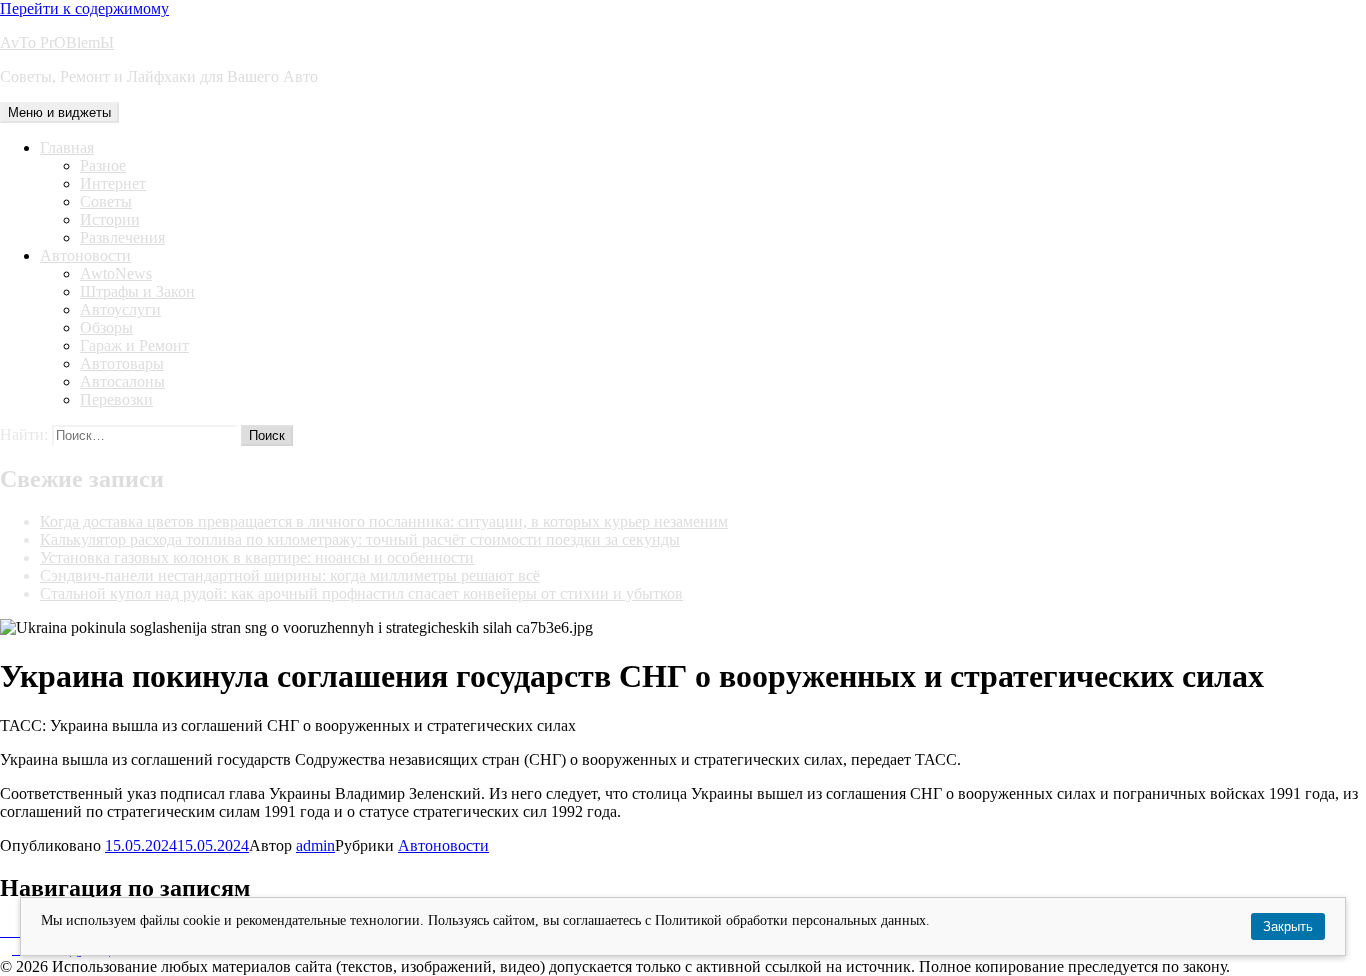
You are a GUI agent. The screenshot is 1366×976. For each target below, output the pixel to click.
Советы (106, 201)
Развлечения (122, 237)
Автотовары (122, 363)
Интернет (113, 183)
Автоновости (85, 255)
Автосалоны (122, 381)
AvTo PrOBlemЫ (57, 42)
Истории (110, 219)
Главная (67, 147)
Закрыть (1288, 926)
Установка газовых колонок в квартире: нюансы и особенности (257, 557)
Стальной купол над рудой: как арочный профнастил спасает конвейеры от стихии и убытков (361, 593)
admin (315, 845)
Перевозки (116, 399)
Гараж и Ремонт (134, 345)
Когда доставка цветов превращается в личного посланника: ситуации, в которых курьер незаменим (384, 521)
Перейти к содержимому (84, 8)
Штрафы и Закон (137, 291)
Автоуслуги (120, 309)
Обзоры (106, 327)
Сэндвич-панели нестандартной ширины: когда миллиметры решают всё (290, 575)
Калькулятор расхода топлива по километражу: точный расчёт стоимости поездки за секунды (360, 539)
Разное (103, 165)
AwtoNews (116, 273)
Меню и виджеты (59, 112)
